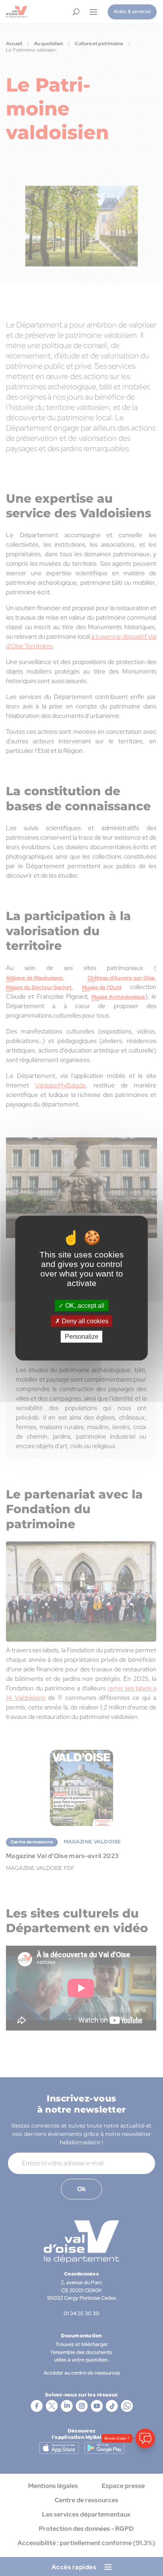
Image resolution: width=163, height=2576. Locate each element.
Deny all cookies (84, 1321)
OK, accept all (84, 1306)
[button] (145, 2526)
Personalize (82, 1337)
